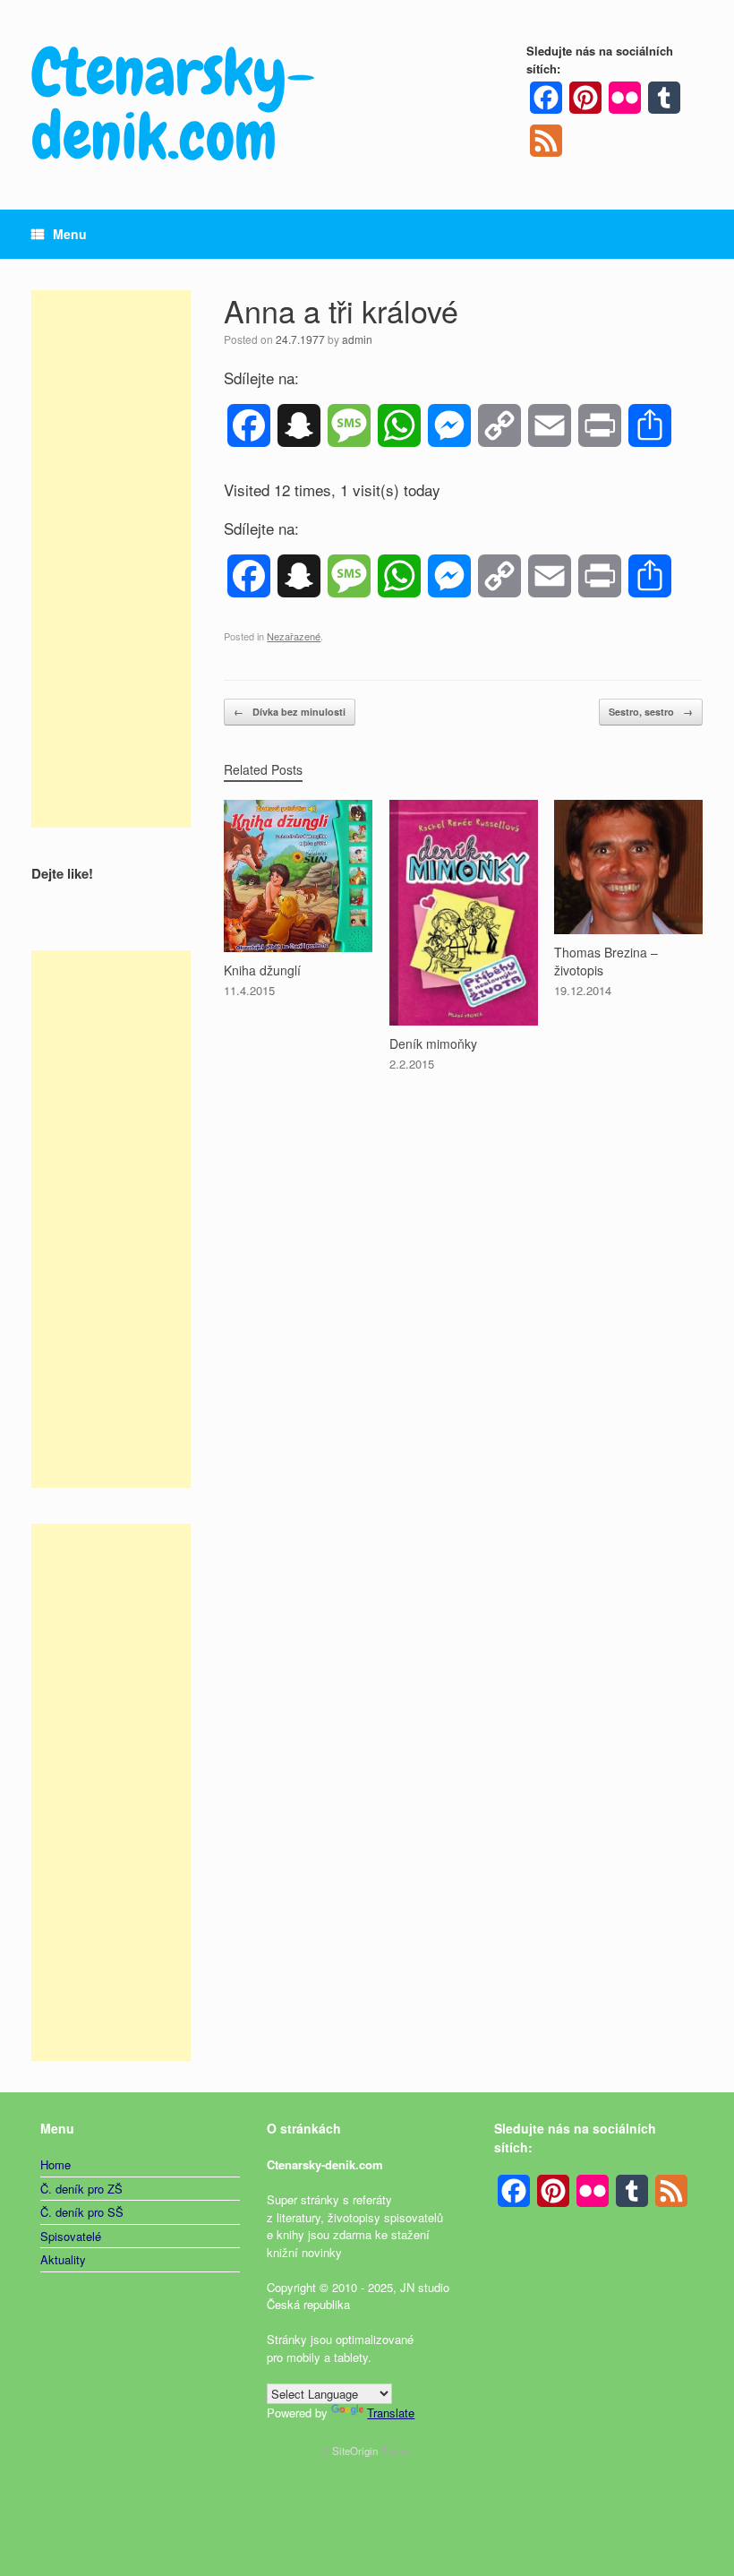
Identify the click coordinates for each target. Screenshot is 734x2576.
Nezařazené (294, 636)
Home (55, 2164)
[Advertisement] (111, 559)
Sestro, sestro (651, 712)
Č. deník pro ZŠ (81, 2189)
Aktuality (63, 2259)
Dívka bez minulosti (290, 712)
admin (357, 339)
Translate (391, 2413)
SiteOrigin (355, 2451)
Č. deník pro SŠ (82, 2212)
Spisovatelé (71, 2236)
